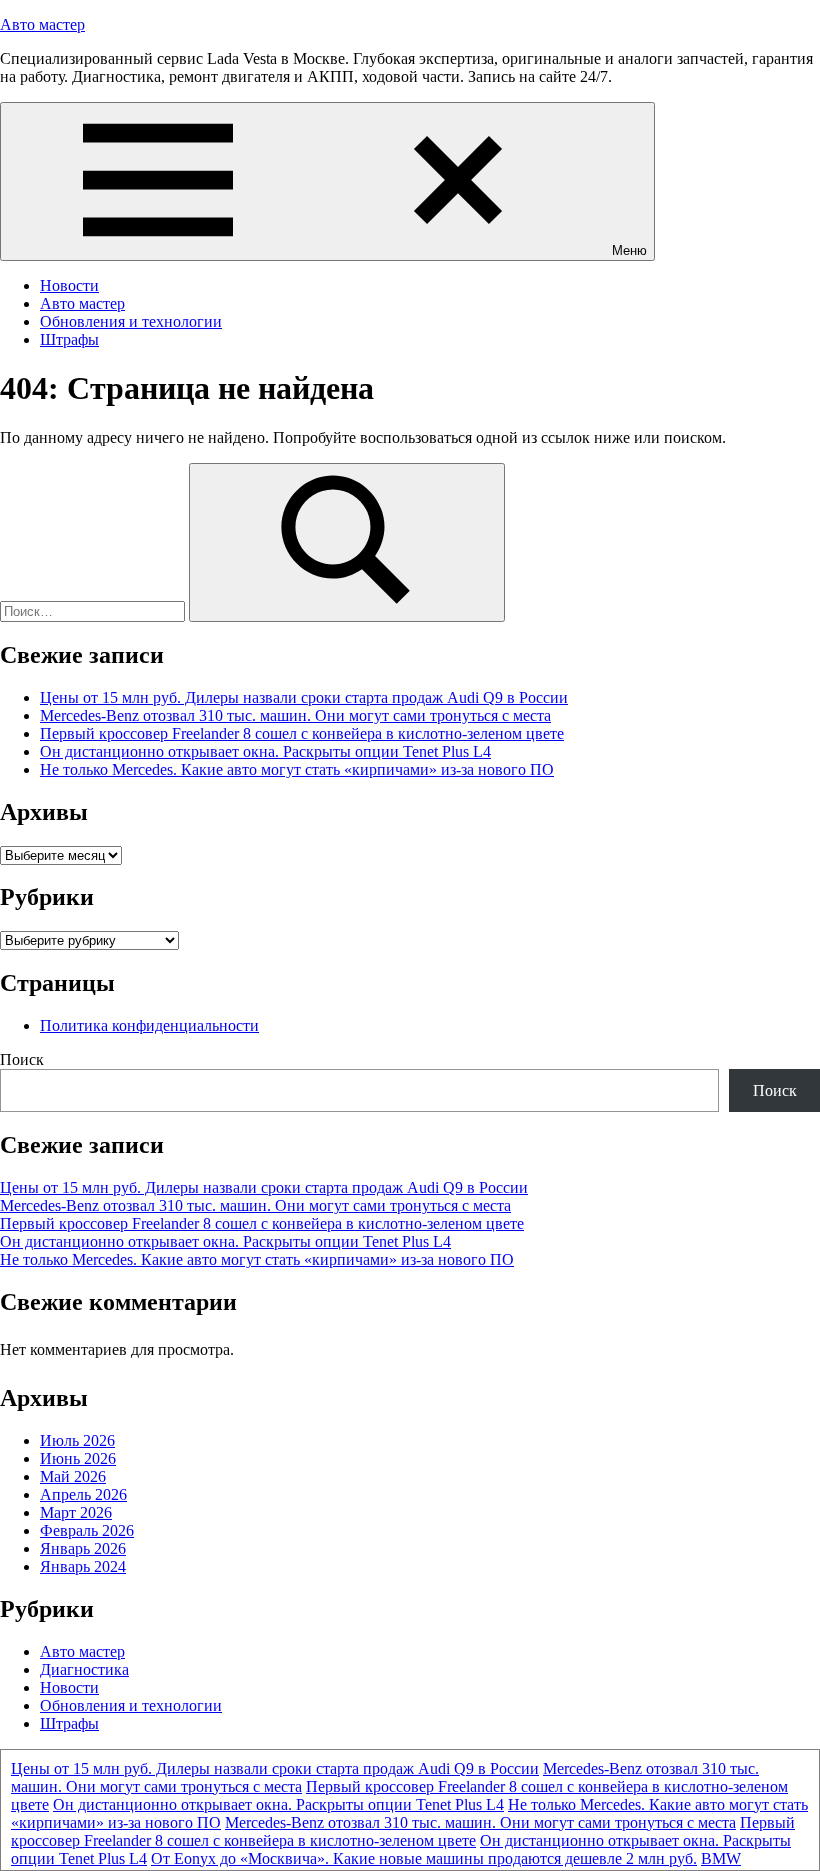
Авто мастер (42, 24)
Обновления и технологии (131, 321)
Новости (69, 285)
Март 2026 (76, 1512)
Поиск (22, 1059)
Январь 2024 (83, 1566)
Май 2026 (73, 1476)
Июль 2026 (77, 1440)
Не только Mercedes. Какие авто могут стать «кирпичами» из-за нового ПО (297, 769)
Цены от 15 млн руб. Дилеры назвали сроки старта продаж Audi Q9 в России (304, 697)
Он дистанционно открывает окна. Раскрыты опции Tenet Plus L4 (265, 751)
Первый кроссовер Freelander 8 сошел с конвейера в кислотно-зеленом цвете (302, 733)
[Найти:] (94, 610)
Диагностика (84, 1669)
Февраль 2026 (87, 1530)
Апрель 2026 (83, 1494)
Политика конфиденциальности (149, 1025)
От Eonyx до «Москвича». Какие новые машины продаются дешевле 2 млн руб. (424, 1858)
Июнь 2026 (78, 1458)
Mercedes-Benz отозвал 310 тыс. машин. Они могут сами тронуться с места (295, 715)
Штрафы (69, 339)
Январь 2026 (83, 1548)
